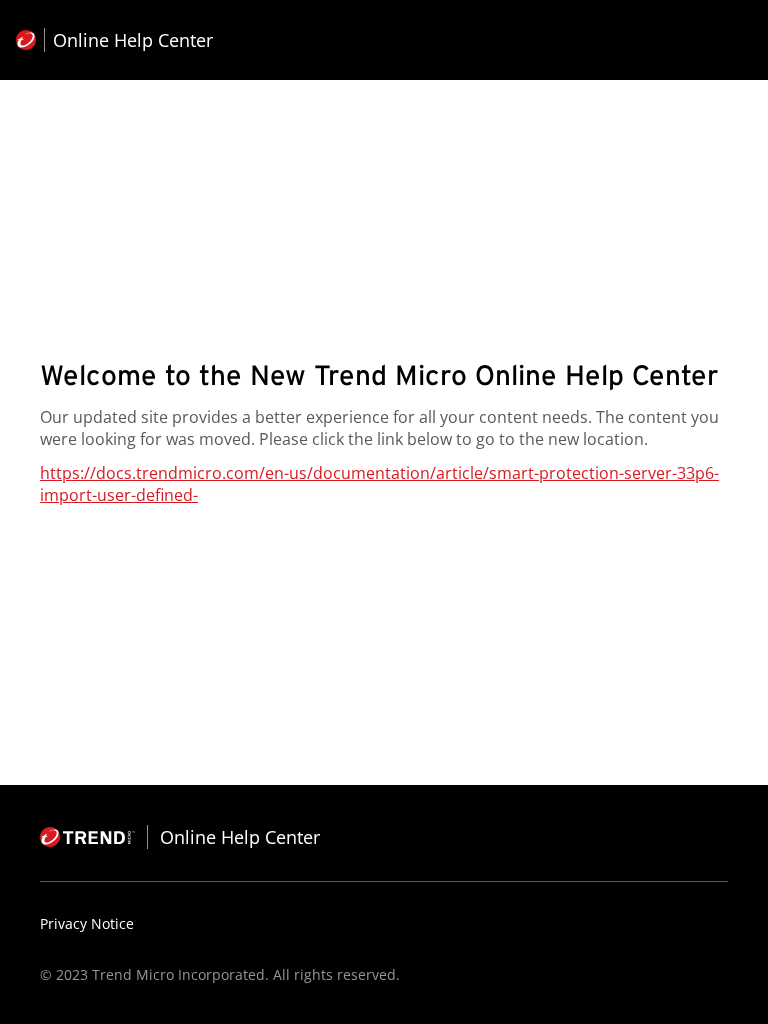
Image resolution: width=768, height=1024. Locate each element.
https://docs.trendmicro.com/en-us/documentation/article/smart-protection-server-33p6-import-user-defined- (379, 484)
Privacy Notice (87, 923)
